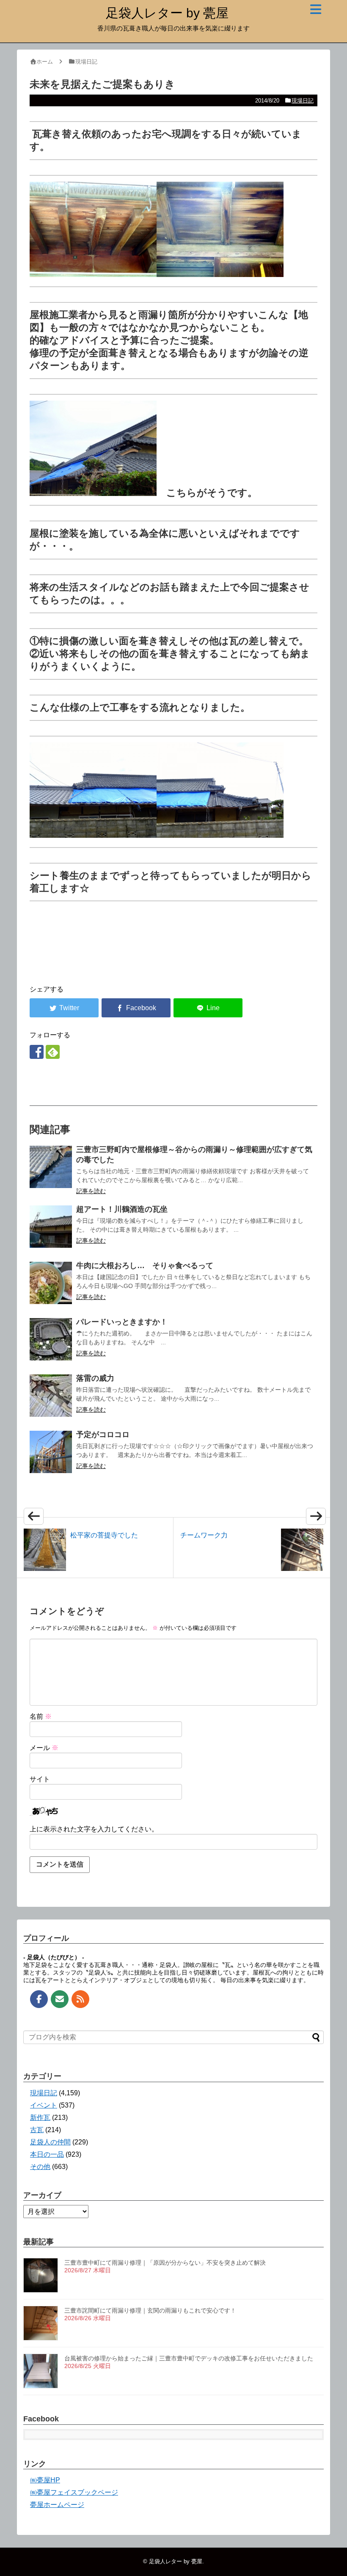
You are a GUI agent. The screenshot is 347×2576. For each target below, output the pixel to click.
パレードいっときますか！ (122, 1322)
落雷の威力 (95, 1378)
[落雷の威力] (51, 1396)
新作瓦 (40, 2118)
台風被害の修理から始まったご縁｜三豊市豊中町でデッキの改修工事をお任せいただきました (189, 2358)
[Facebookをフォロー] (37, 1052)
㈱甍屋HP (45, 2480)
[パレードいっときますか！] (51, 1339)
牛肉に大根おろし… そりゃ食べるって (145, 1266)
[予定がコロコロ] (51, 1452)
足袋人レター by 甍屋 (167, 13)
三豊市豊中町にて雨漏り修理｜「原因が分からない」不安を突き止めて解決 (165, 2263)
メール (44, 1748)
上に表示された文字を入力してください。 (94, 1829)
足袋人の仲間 (50, 2142)
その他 (40, 2167)
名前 (41, 1716)
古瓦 (37, 2130)
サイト (40, 1779)
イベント (44, 2105)
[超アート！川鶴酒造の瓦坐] (51, 1227)
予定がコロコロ (103, 1435)
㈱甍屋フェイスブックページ (74, 2492)
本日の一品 (47, 2154)
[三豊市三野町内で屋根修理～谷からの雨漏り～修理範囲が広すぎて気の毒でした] (51, 1167)
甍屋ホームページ (57, 2505)
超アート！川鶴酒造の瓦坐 (122, 1209)
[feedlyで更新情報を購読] (53, 1052)
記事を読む (91, 1191)
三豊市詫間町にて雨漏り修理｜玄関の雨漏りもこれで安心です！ (150, 2310)
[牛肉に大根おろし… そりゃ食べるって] (51, 1283)
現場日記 (303, 101)
